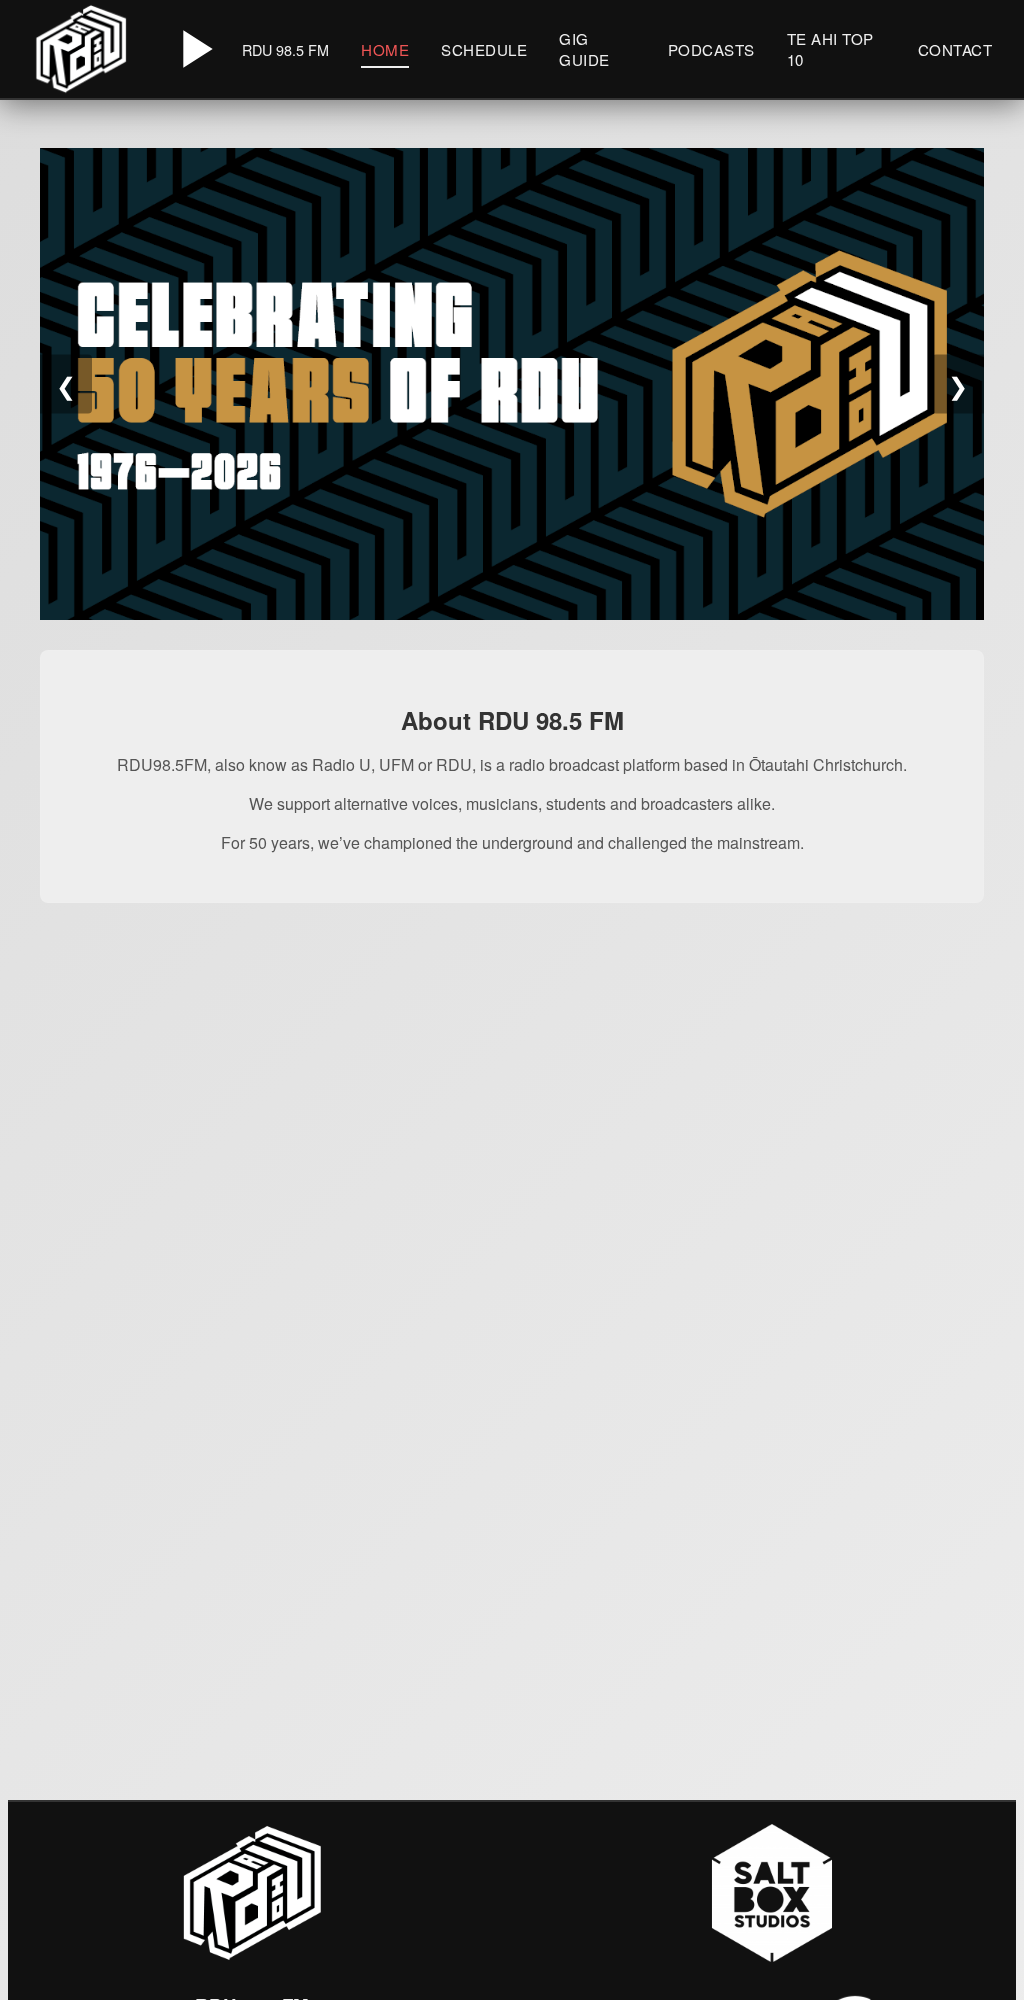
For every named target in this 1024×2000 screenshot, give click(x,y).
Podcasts (711, 49)
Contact (955, 49)
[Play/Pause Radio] (194, 49)
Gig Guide (584, 49)
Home (385, 49)
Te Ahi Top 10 (830, 49)
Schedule (484, 49)
